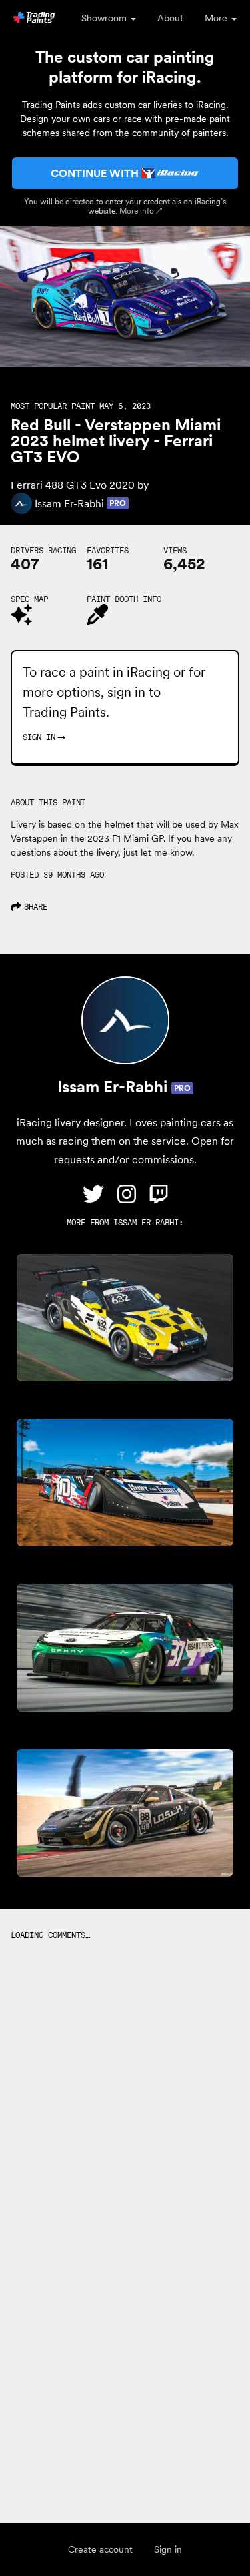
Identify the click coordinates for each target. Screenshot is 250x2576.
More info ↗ (141, 211)
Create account (100, 2549)
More (217, 18)
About (170, 18)
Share (36, 907)
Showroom (105, 18)
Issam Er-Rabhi (146, 1222)
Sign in (168, 2549)
